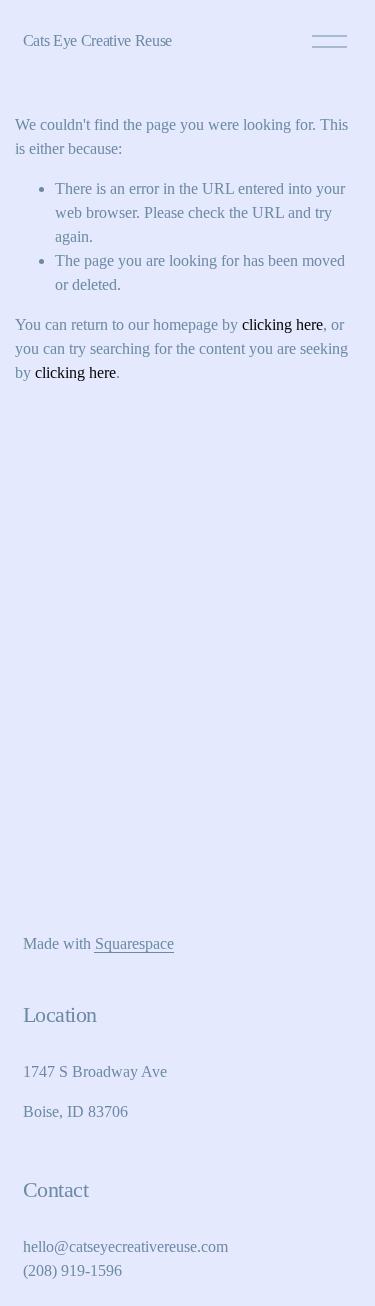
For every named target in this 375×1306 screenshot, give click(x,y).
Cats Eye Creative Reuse (98, 40)
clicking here (282, 324)
